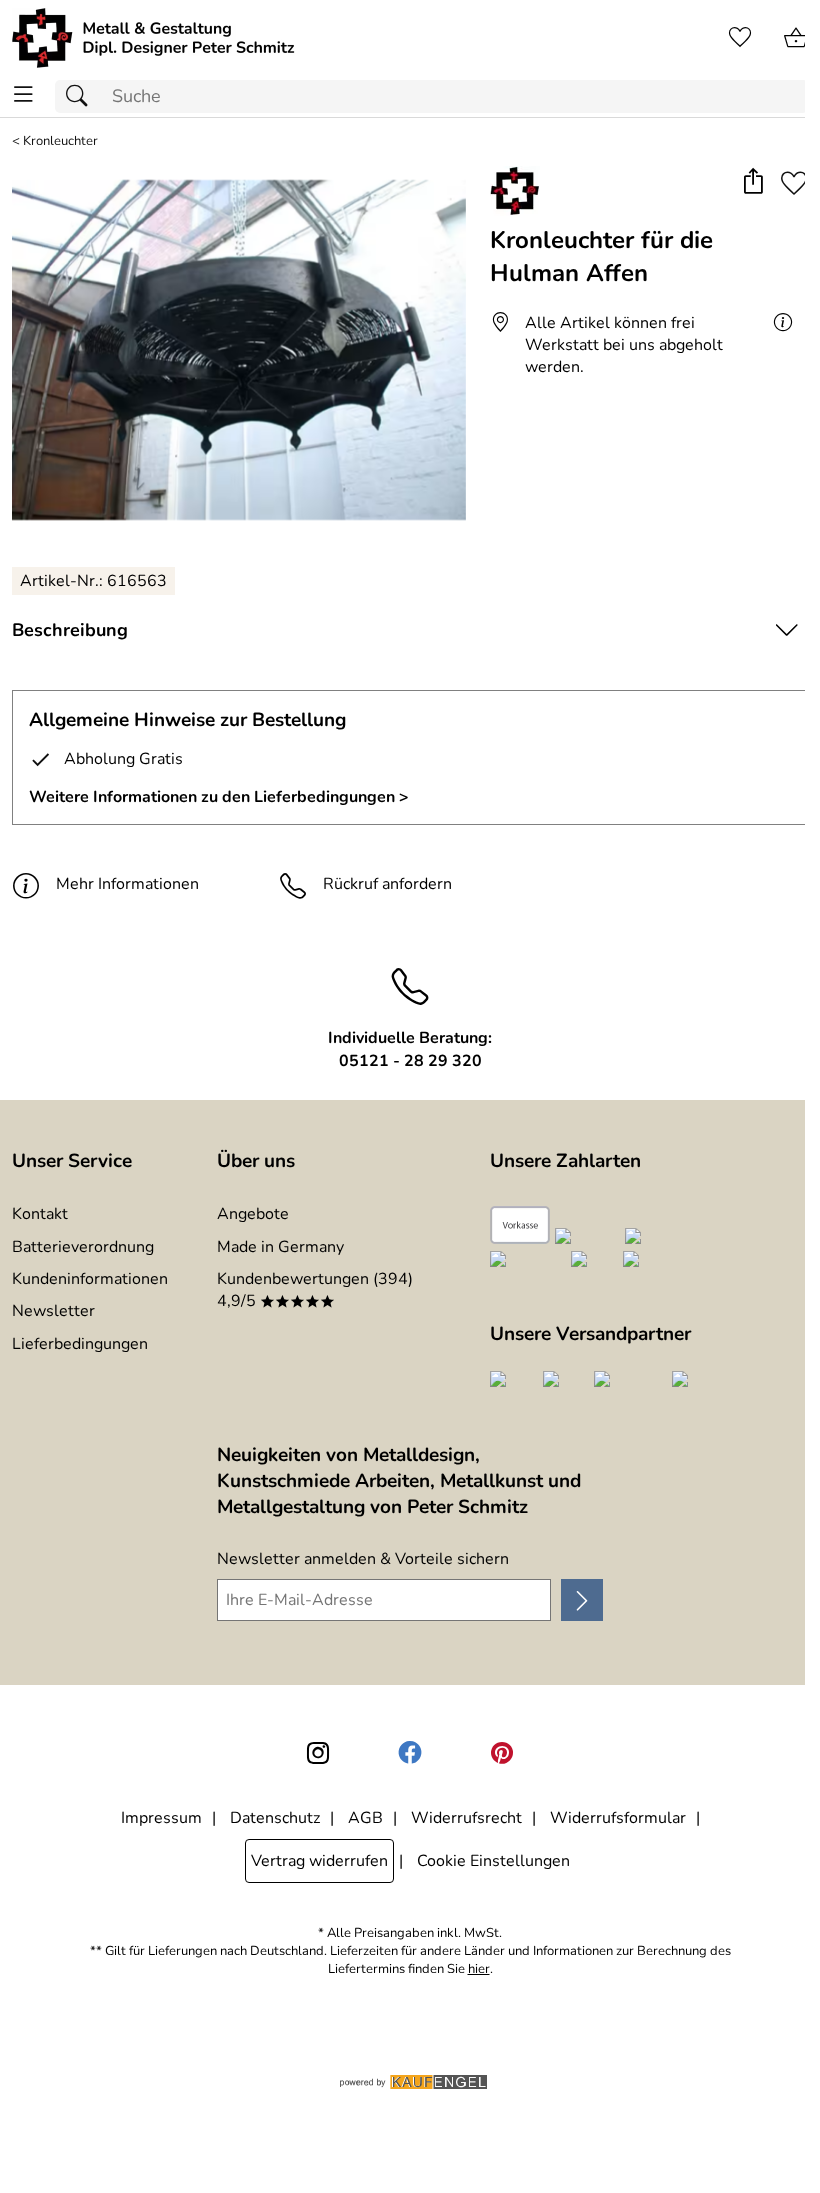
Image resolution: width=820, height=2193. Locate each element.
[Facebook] (410, 1753)
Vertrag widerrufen (319, 1861)
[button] (752, 183)
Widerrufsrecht (466, 1818)
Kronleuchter (60, 141)
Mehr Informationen (127, 884)
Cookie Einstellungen (493, 1861)
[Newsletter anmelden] (582, 1600)
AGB (365, 1818)
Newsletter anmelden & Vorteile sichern (363, 1559)
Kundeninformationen (90, 1279)
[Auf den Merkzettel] (794, 183)
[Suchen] (82, 96)
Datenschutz (275, 1818)
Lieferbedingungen (80, 1344)
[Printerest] (502, 1753)
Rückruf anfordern (387, 884)
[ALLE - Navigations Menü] (23, 94)
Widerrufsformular (618, 1818)
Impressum (161, 1818)
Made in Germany (280, 1247)
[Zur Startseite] (153, 38)
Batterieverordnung (83, 1247)
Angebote (253, 1214)
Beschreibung (70, 630)
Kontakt (40, 1214)
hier (479, 1969)
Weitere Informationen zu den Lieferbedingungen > (219, 797)
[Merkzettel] (740, 38)
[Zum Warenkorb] (796, 38)
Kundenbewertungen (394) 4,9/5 (315, 1290)
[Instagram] (318, 1753)
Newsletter (53, 1311)
